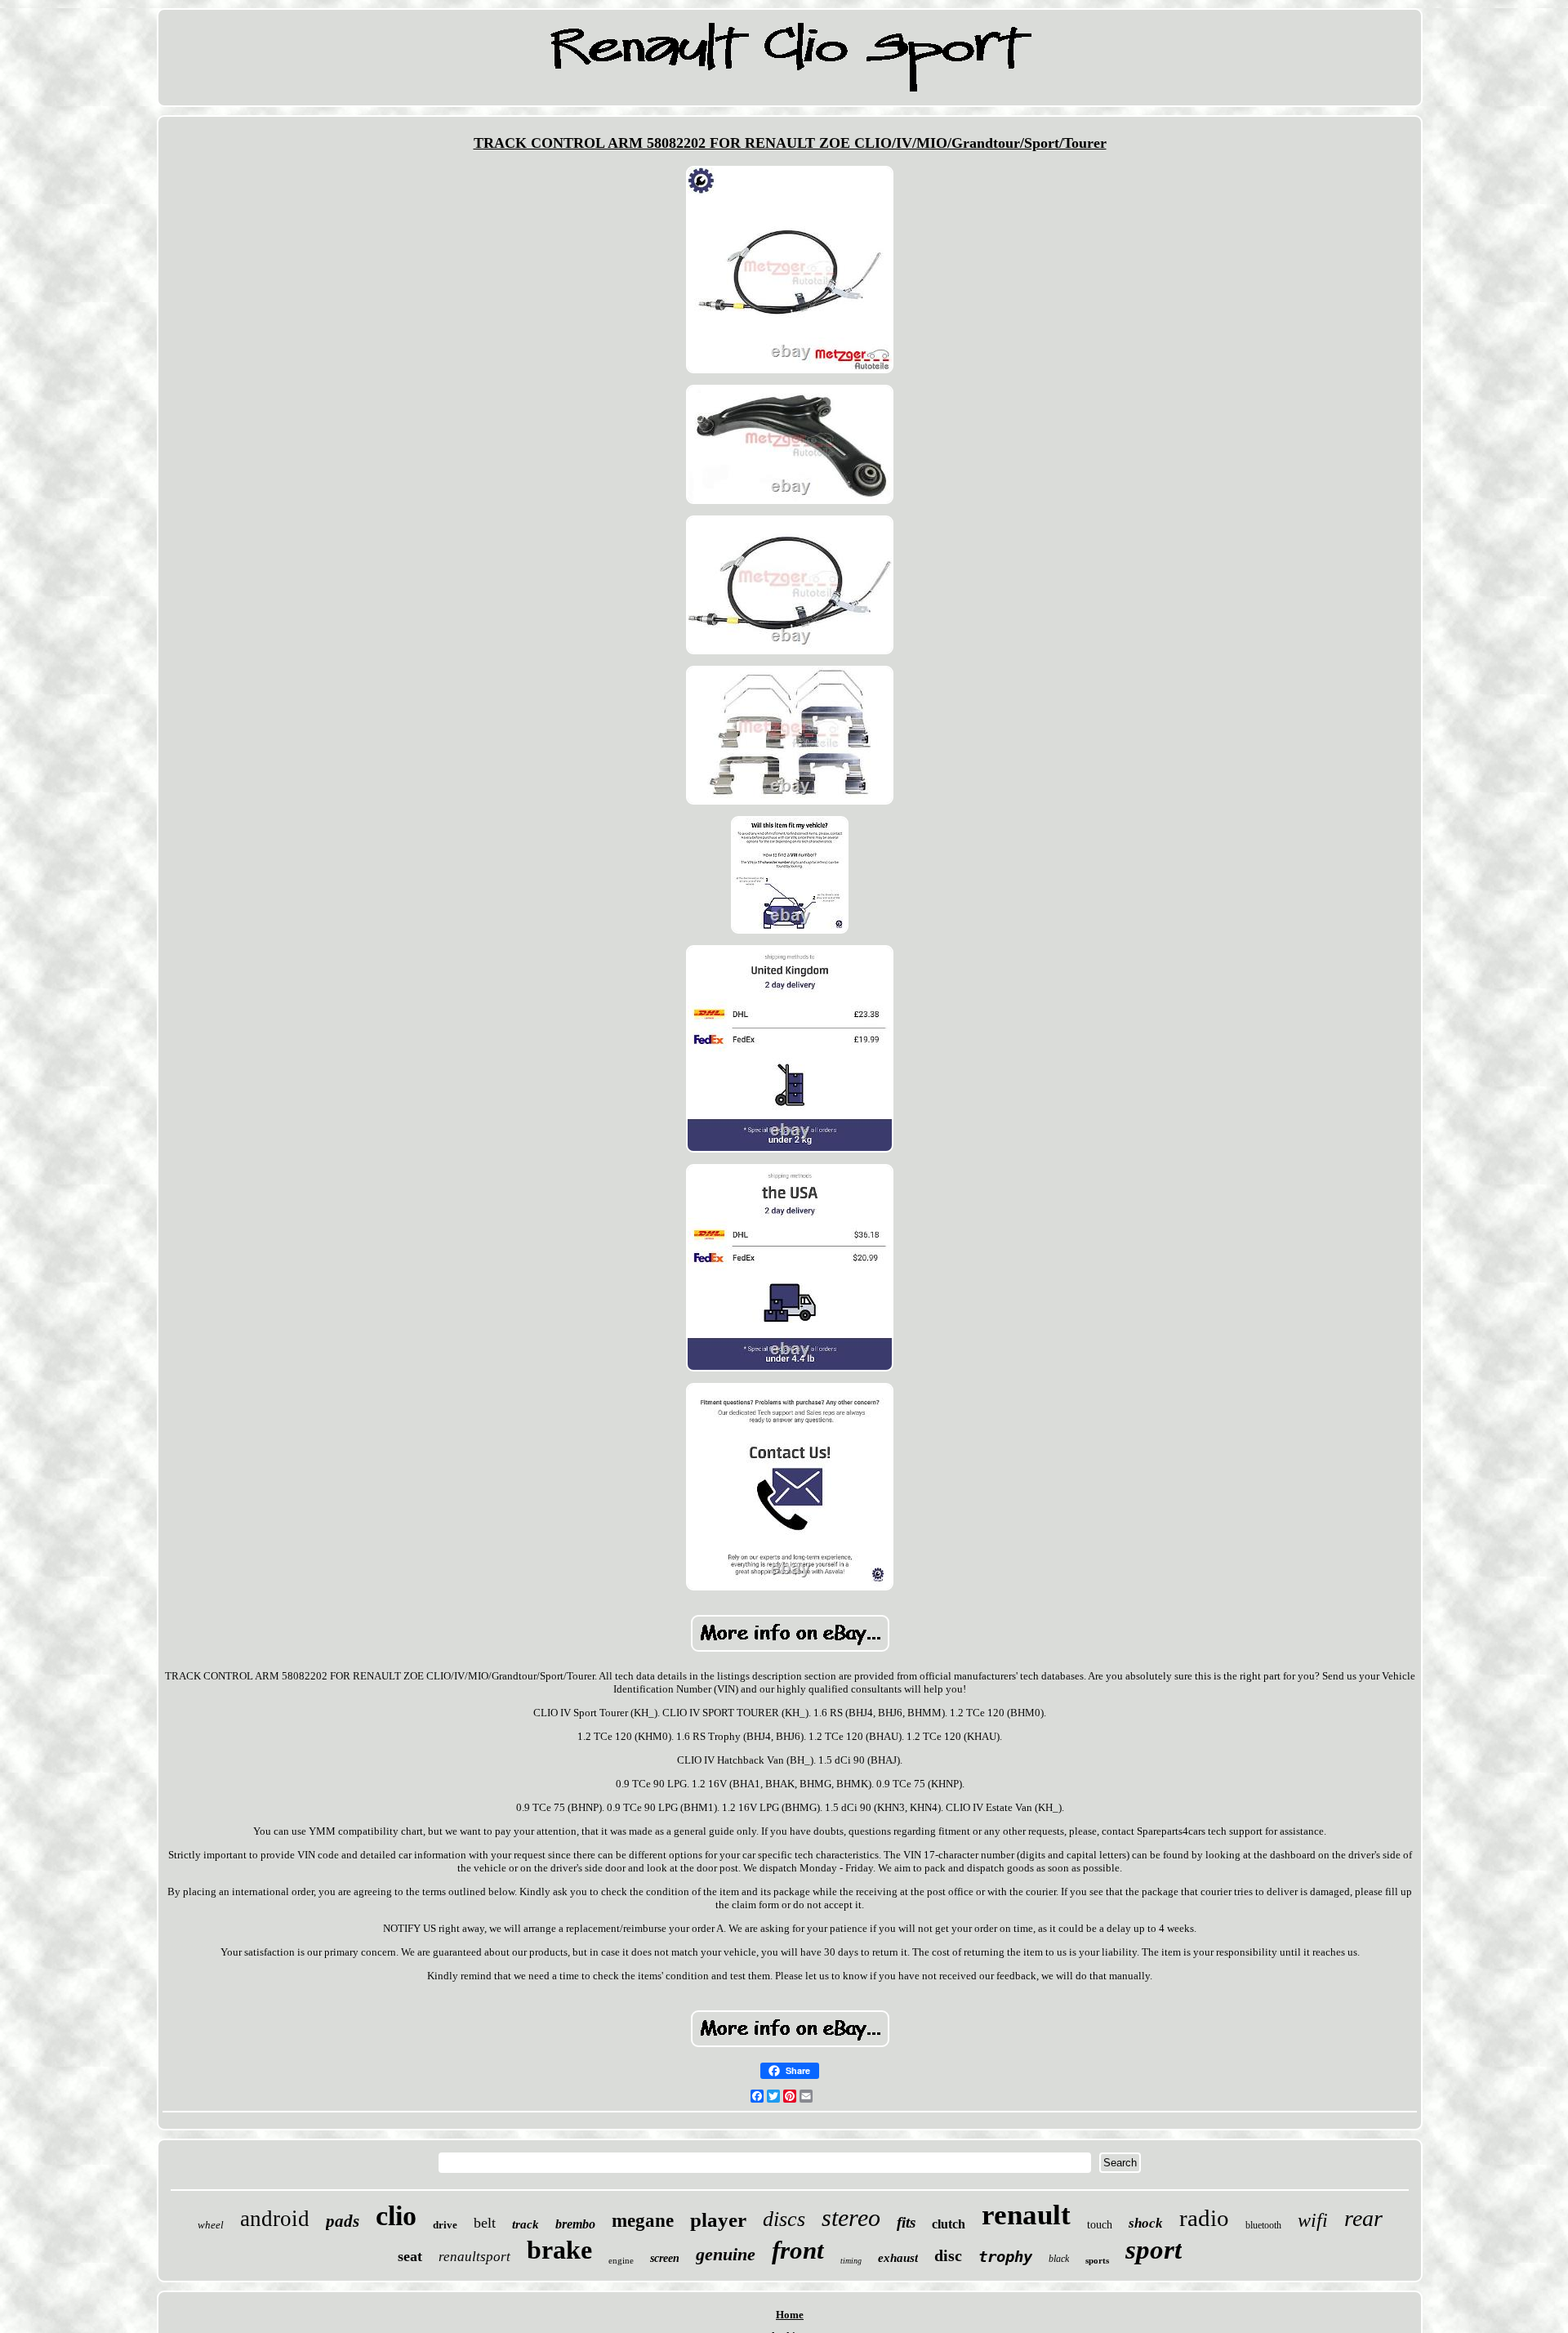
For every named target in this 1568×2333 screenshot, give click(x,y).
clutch (949, 2224)
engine (621, 2260)
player (718, 2220)
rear (1363, 2218)
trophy (1005, 2256)
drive (445, 2225)
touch (1100, 2225)
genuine (726, 2254)
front (798, 2250)
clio (396, 2216)
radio (1204, 2218)
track (526, 2224)
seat (410, 2256)
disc (948, 2255)
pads (343, 2221)
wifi (1313, 2220)
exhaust (898, 2258)
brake (559, 2250)
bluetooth (1263, 2225)
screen (665, 2258)
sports (1097, 2260)
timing (851, 2261)
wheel (211, 2225)
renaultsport (474, 2257)
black (1059, 2259)
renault (1026, 2215)
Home (790, 2315)
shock (1146, 2223)
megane (643, 2221)
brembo (575, 2224)
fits (906, 2222)
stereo (851, 2217)
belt (485, 2223)
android (275, 2219)
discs (784, 2219)
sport (1154, 2250)
